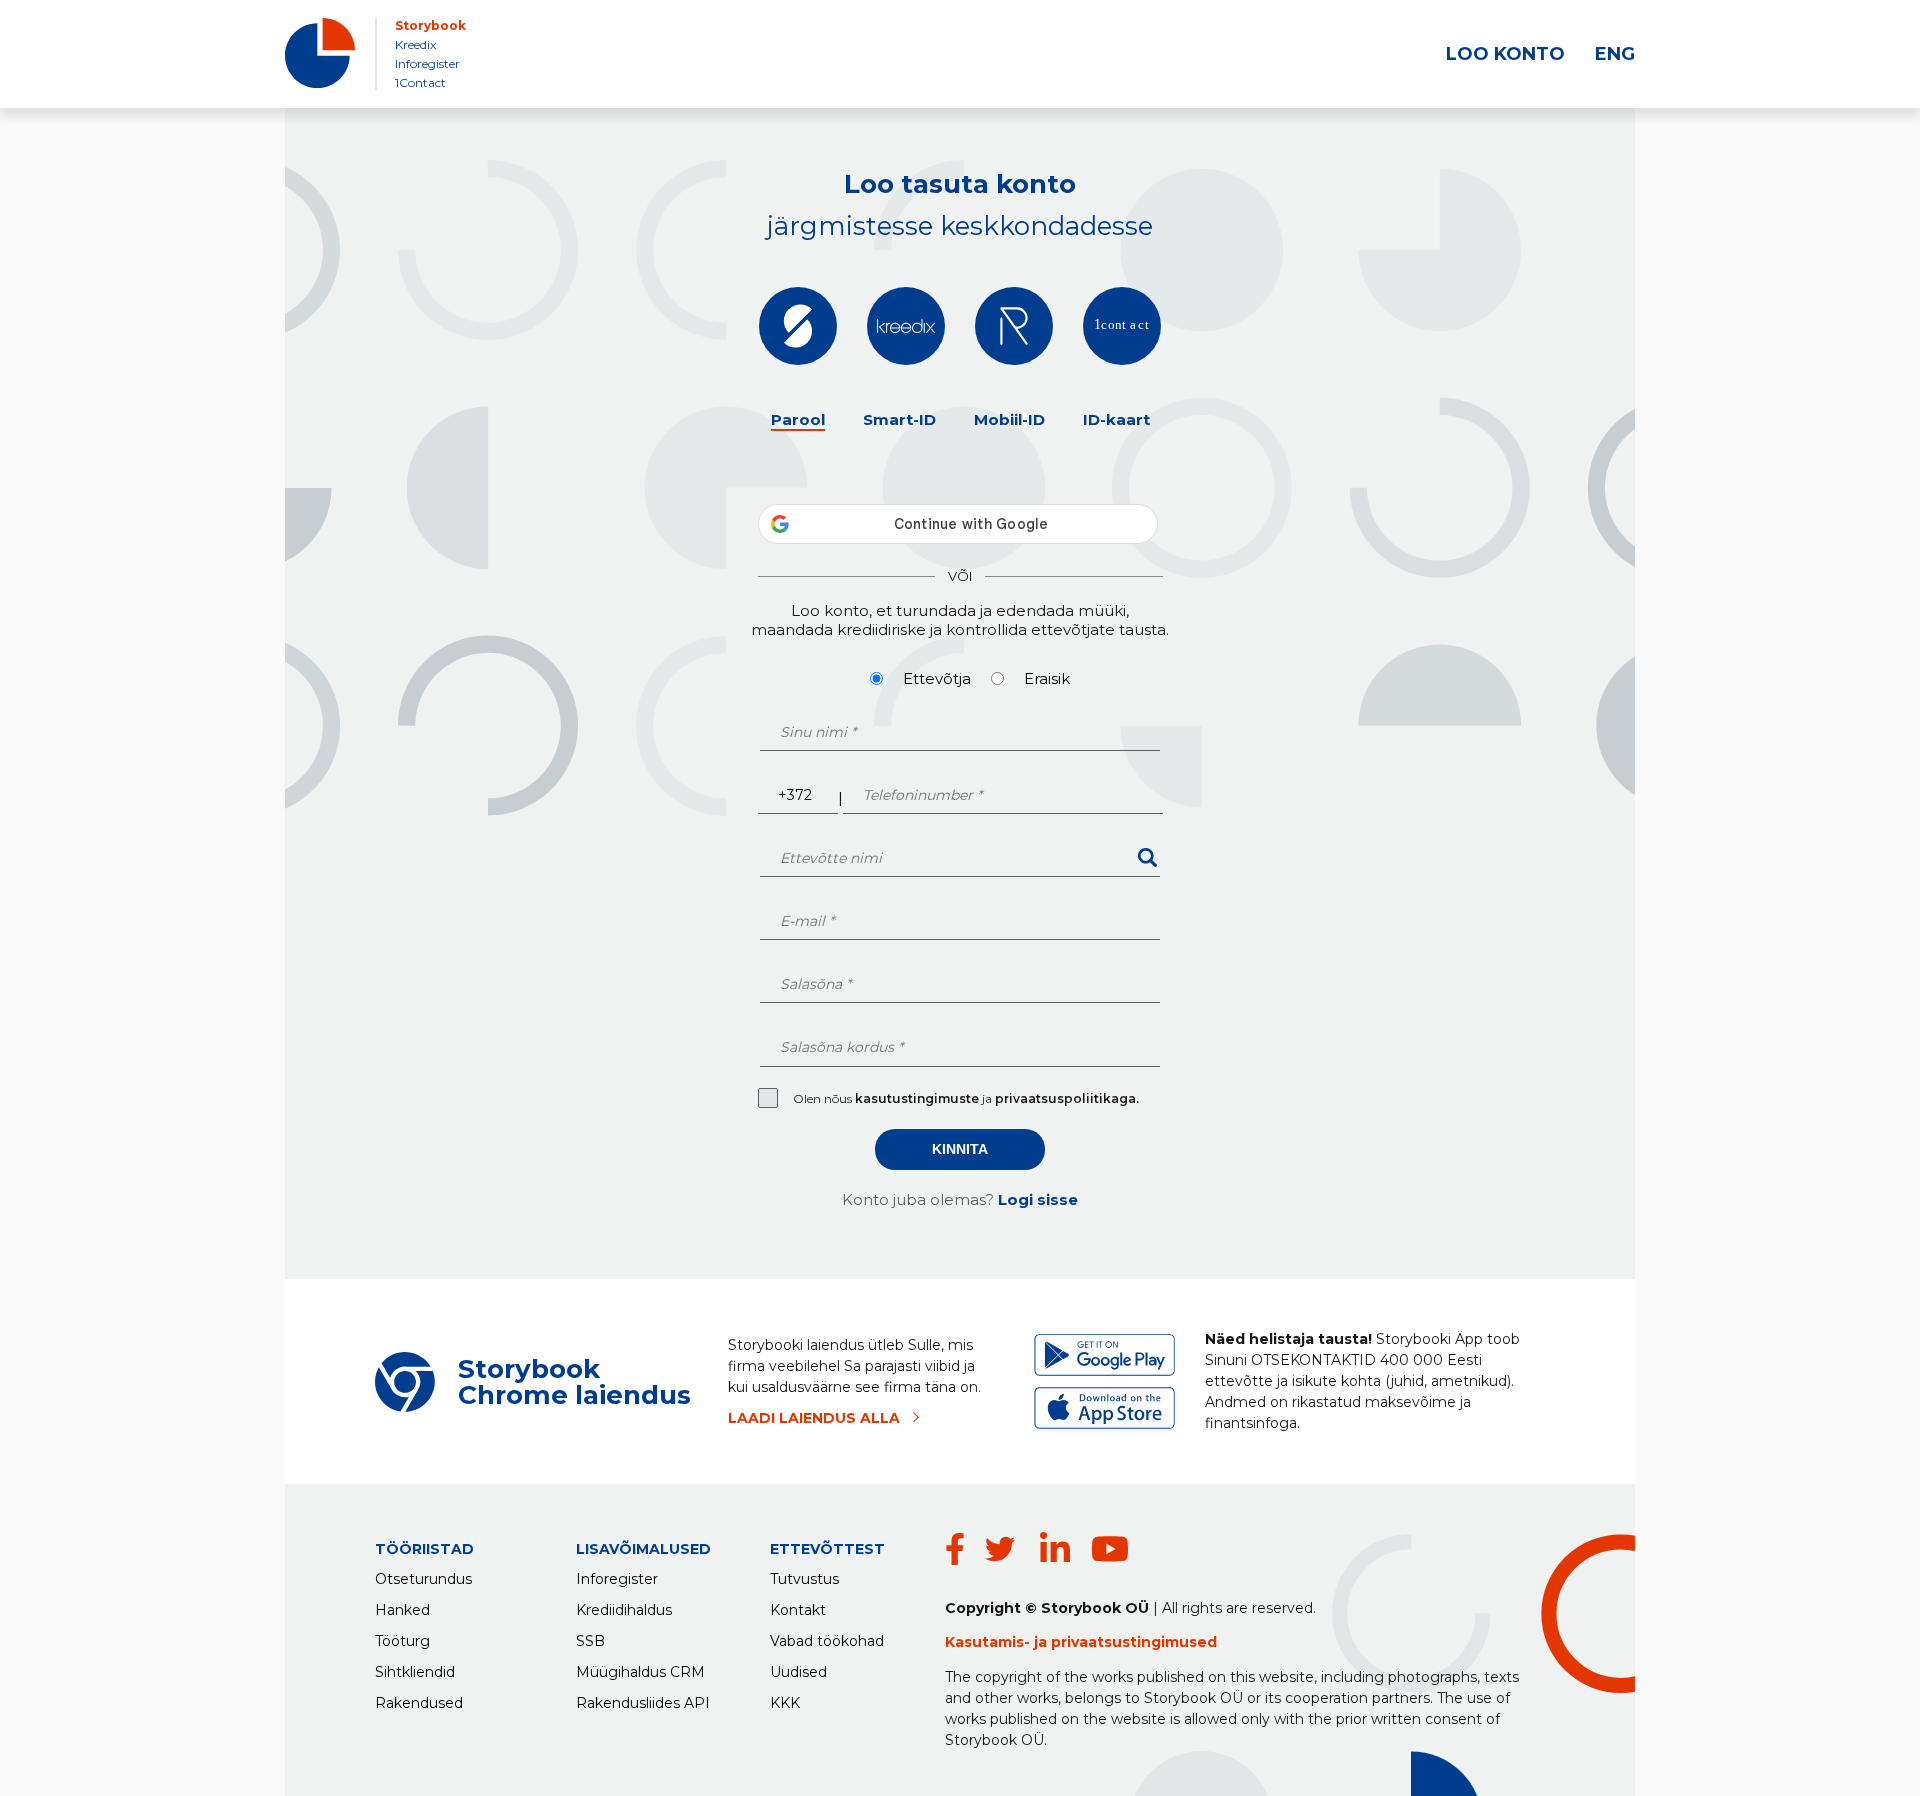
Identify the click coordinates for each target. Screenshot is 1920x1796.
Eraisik (1047, 678)
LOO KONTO (1505, 54)
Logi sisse (1038, 1199)
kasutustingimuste (918, 1098)
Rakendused (419, 1703)
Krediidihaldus (624, 1610)
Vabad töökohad (827, 1641)
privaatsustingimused (1134, 1642)
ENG (1615, 54)
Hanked (402, 1610)
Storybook (430, 25)
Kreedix (415, 44)
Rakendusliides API (643, 1703)
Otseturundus (423, 1579)
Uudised (798, 1672)
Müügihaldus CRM (640, 1672)
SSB (590, 1641)
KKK (785, 1703)
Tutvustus (804, 1579)
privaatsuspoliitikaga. (1067, 1098)
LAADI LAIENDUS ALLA (814, 1418)
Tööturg (402, 1641)
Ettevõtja (937, 678)
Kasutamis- (989, 1642)
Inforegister (427, 63)
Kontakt (798, 1610)
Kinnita (960, 1149)
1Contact (420, 82)
